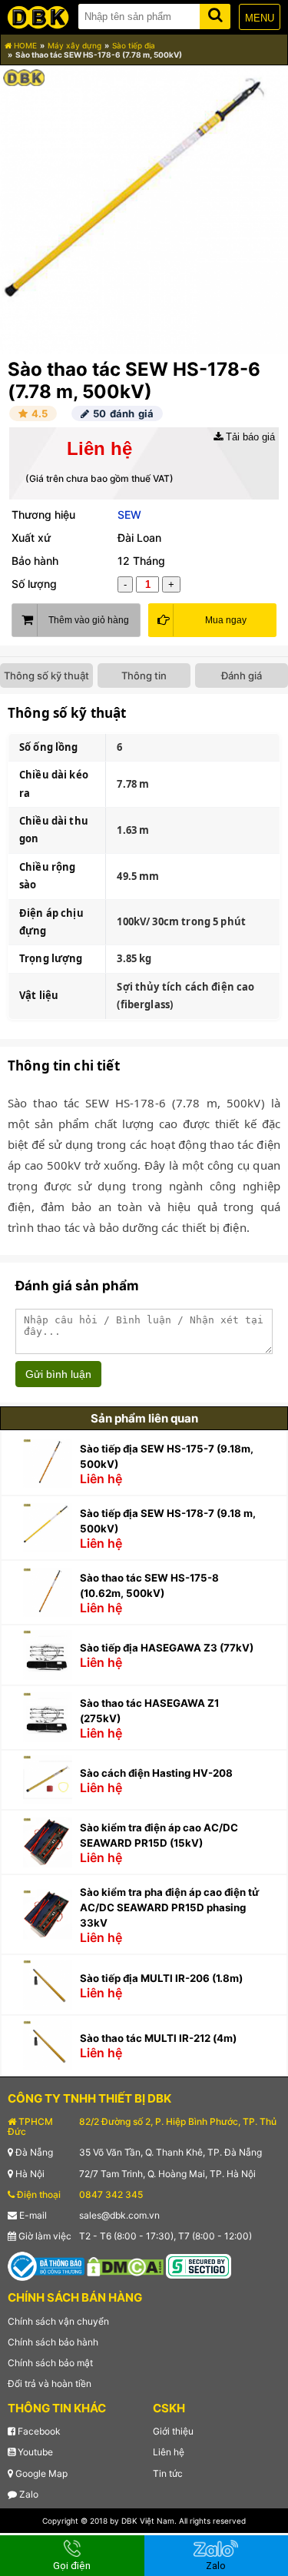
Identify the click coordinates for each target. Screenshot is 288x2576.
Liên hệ (169, 2452)
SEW (129, 515)
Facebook (38, 2431)
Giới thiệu (173, 2431)
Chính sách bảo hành (53, 2342)
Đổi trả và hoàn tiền (50, 2383)
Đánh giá (242, 676)
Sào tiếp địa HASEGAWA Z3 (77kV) (167, 1648)
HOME (24, 45)
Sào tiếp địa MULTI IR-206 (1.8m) (161, 1978)
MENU (260, 18)
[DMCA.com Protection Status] (125, 2266)
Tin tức (168, 2473)
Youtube (34, 2452)
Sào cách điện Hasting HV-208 (156, 1773)
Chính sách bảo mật (50, 2363)
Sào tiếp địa (134, 45)
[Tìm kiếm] (215, 13)
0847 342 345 (111, 2194)
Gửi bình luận (58, 1374)
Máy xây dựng (74, 45)
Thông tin (144, 676)
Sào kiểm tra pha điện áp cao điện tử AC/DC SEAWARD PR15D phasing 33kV (169, 1907)
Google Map (40, 2473)
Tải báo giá (249, 437)
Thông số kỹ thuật (46, 676)
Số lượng (34, 584)
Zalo (28, 2494)
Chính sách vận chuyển (58, 2321)
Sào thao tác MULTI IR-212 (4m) (158, 2038)
